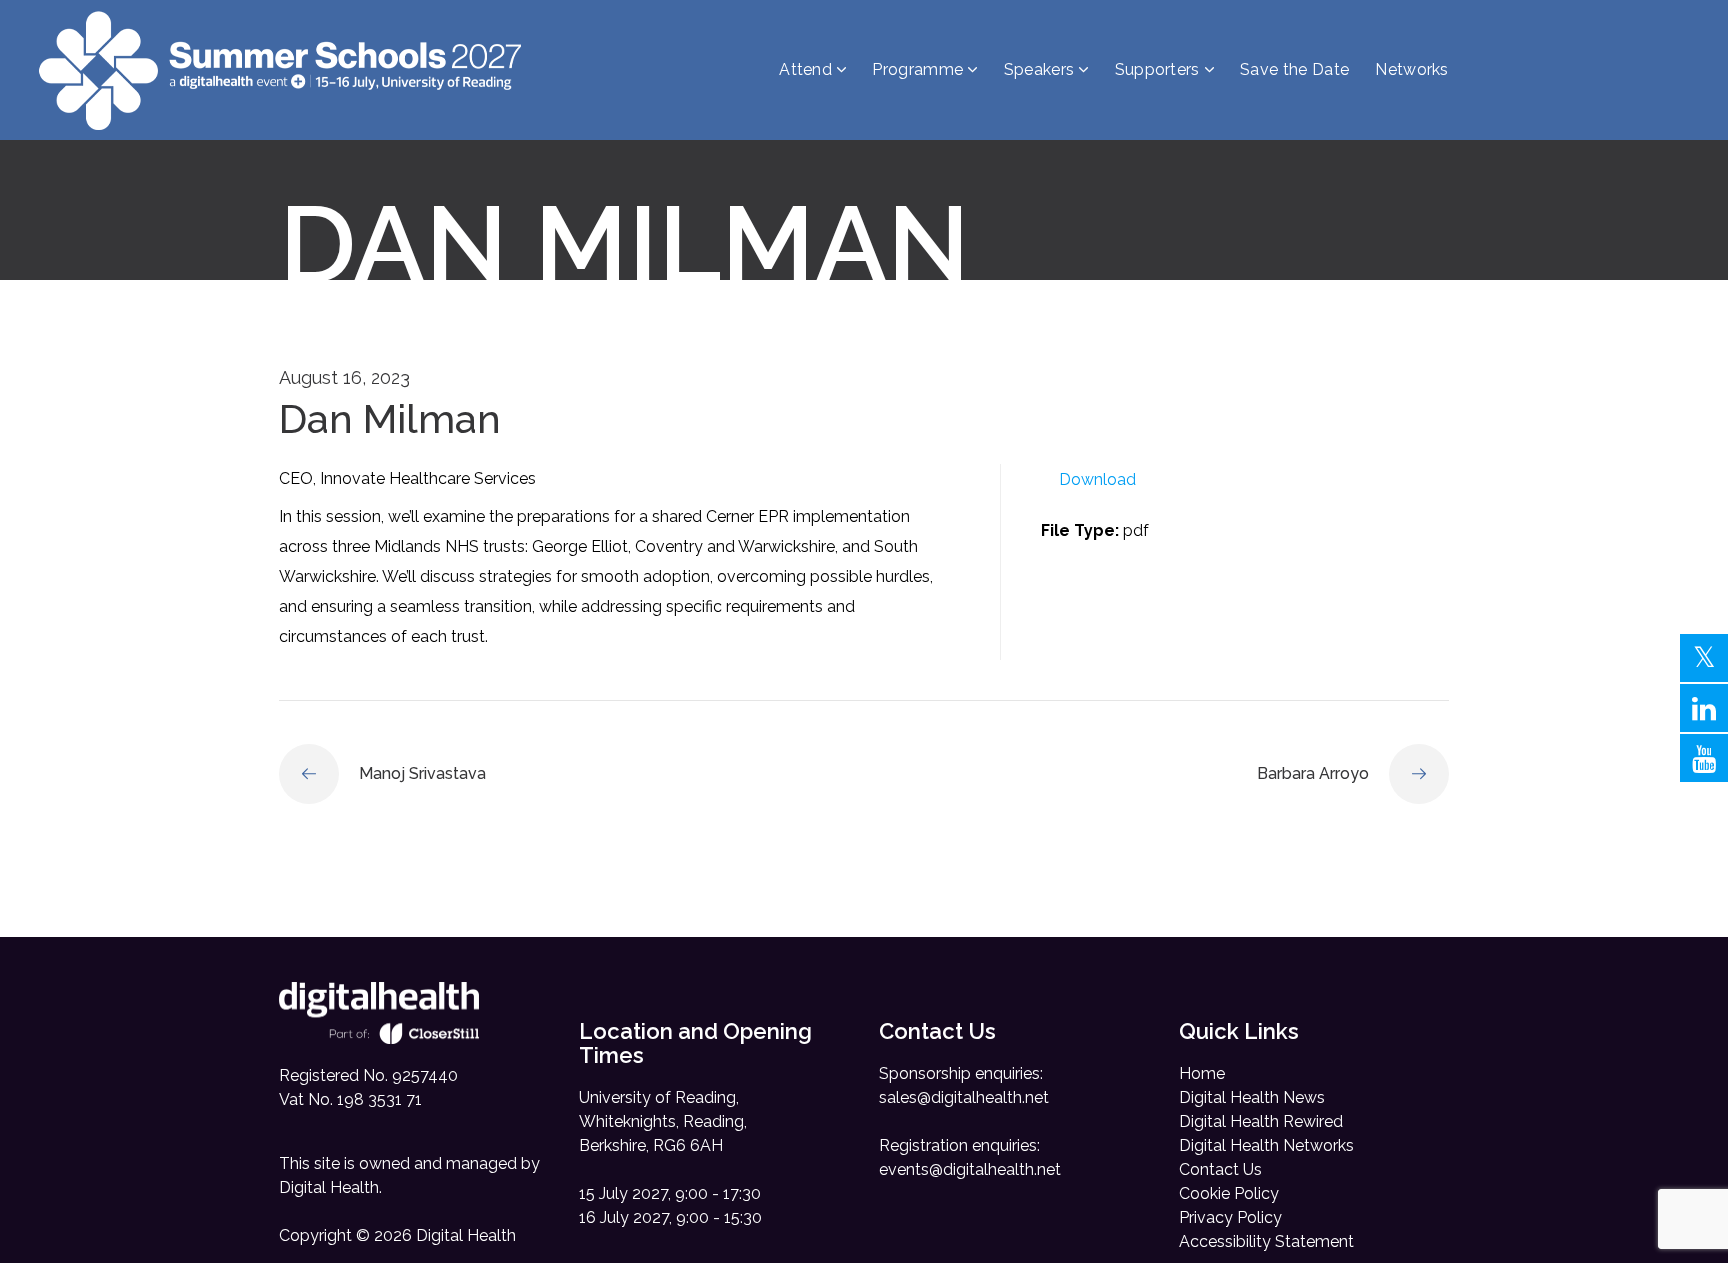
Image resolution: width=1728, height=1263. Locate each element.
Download (1097, 479)
